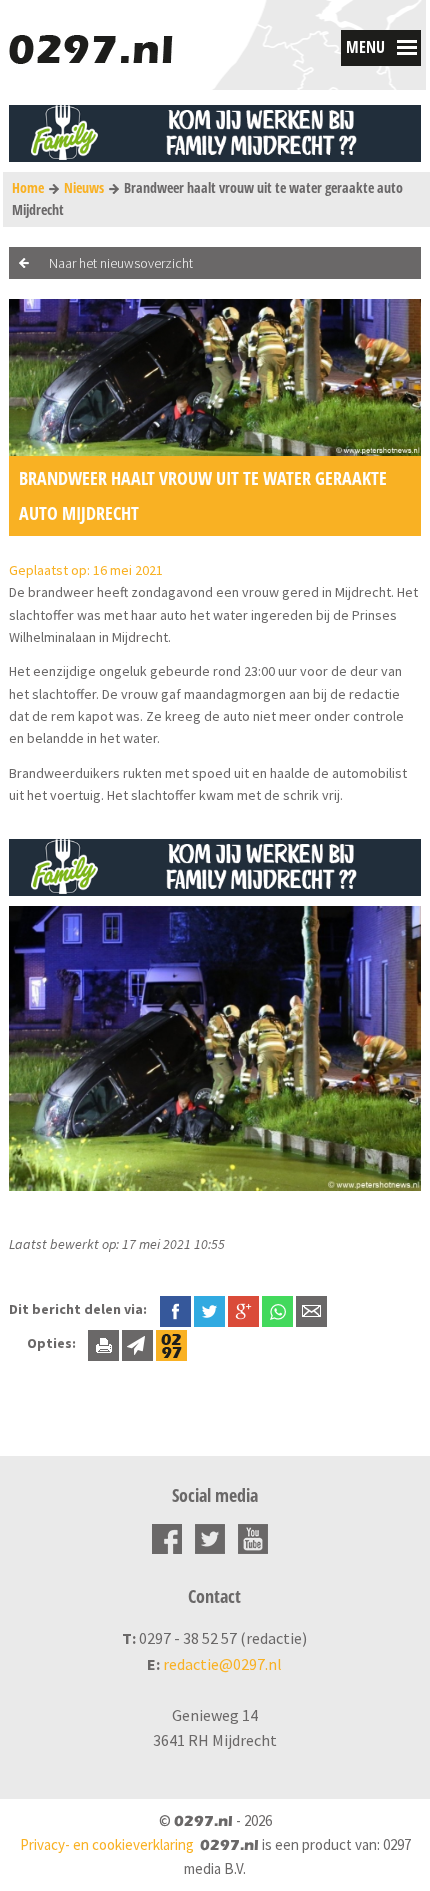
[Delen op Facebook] (175, 1309)
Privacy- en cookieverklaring (107, 1844)
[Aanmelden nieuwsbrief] (137, 1343)
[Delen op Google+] (243, 1309)
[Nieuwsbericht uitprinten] (103, 1343)
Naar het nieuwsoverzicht (121, 263)
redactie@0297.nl (222, 1664)
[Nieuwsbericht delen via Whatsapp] (277, 1311)
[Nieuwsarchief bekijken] (171, 1343)
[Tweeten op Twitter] (209, 1309)
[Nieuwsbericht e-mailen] (311, 1309)
